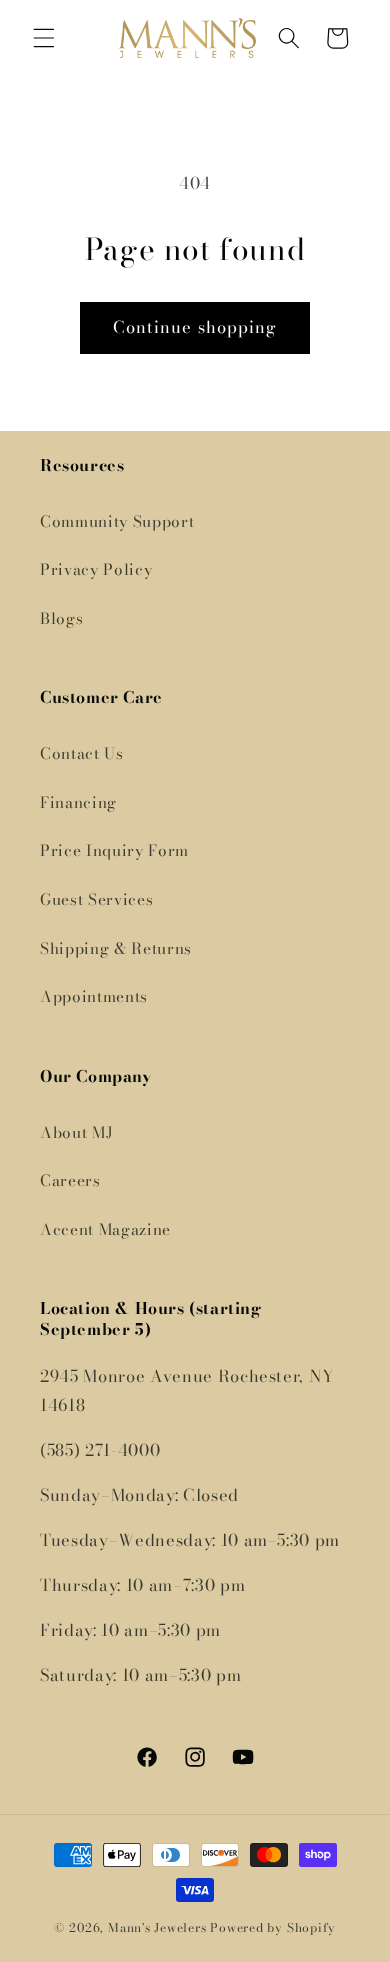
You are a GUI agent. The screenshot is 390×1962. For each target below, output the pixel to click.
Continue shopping (195, 327)
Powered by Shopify (273, 1927)
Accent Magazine (105, 1229)
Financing (78, 802)
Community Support (117, 521)
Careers (70, 1180)
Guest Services (96, 899)
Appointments (94, 996)
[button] (44, 38)
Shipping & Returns (116, 948)
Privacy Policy (96, 569)
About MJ (76, 1132)
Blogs (61, 618)
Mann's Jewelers (157, 1927)
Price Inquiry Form (114, 850)
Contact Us (82, 753)
